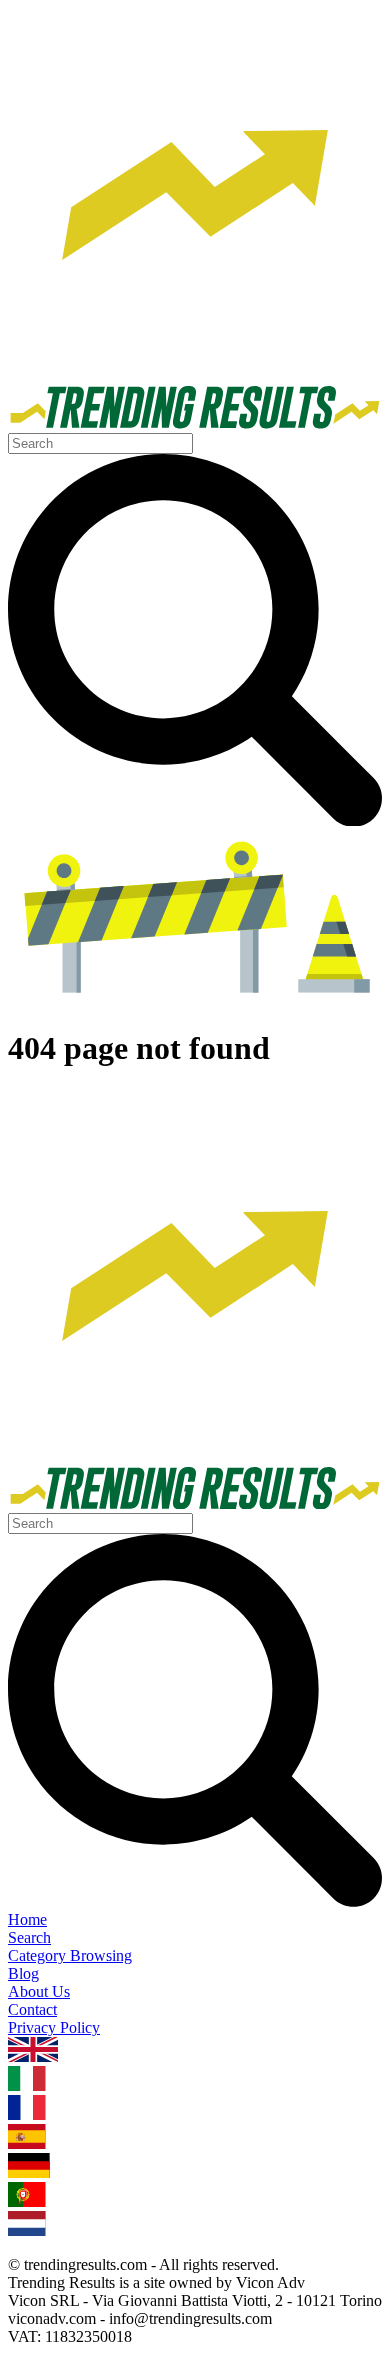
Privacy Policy (54, 2027)
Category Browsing (70, 1955)
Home (27, 1919)
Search (29, 1937)
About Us (39, 1991)
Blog (23, 1973)
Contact (32, 2009)
